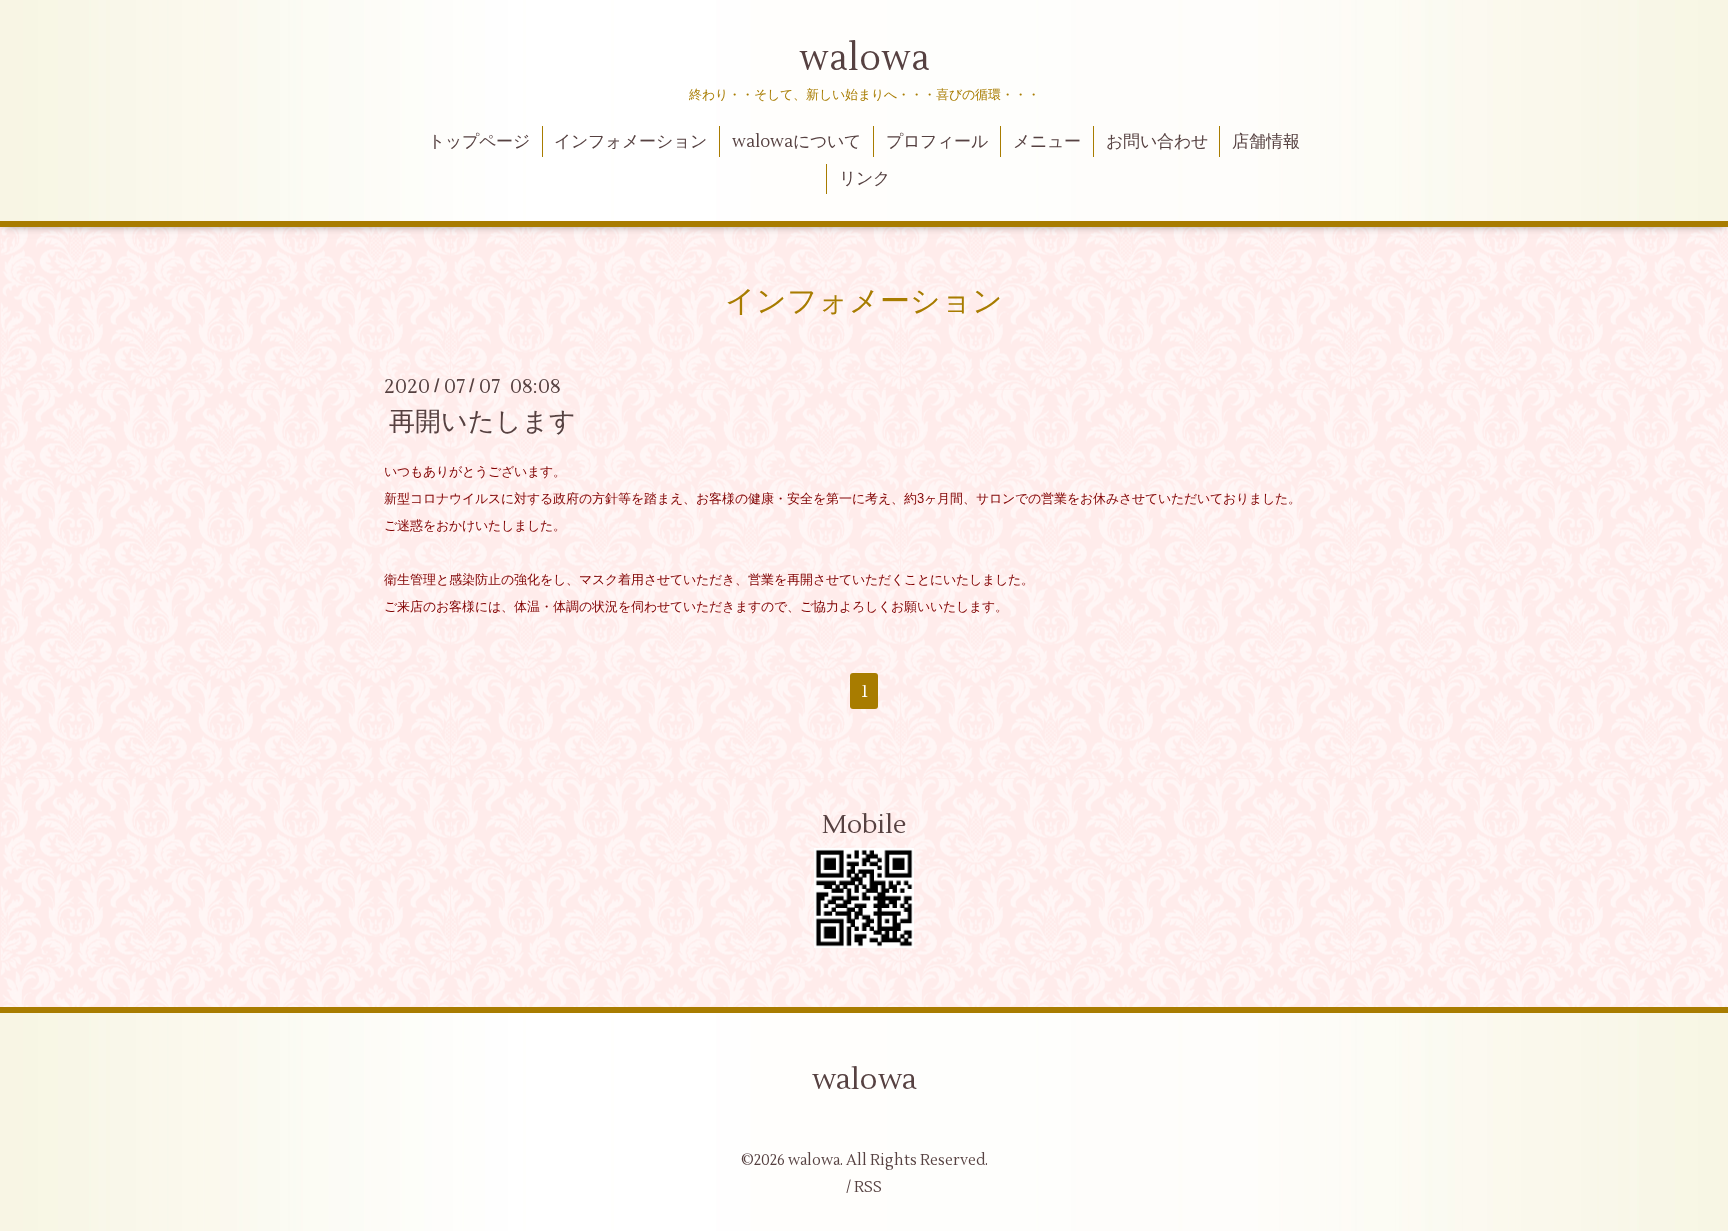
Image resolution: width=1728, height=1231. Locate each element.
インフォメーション (630, 142)
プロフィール (937, 142)
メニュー (1047, 142)
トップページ (479, 142)
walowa (864, 59)
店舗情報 (1266, 142)
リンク (864, 179)
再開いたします (482, 422)
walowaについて (796, 142)
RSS (868, 1187)
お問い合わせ (1157, 142)
